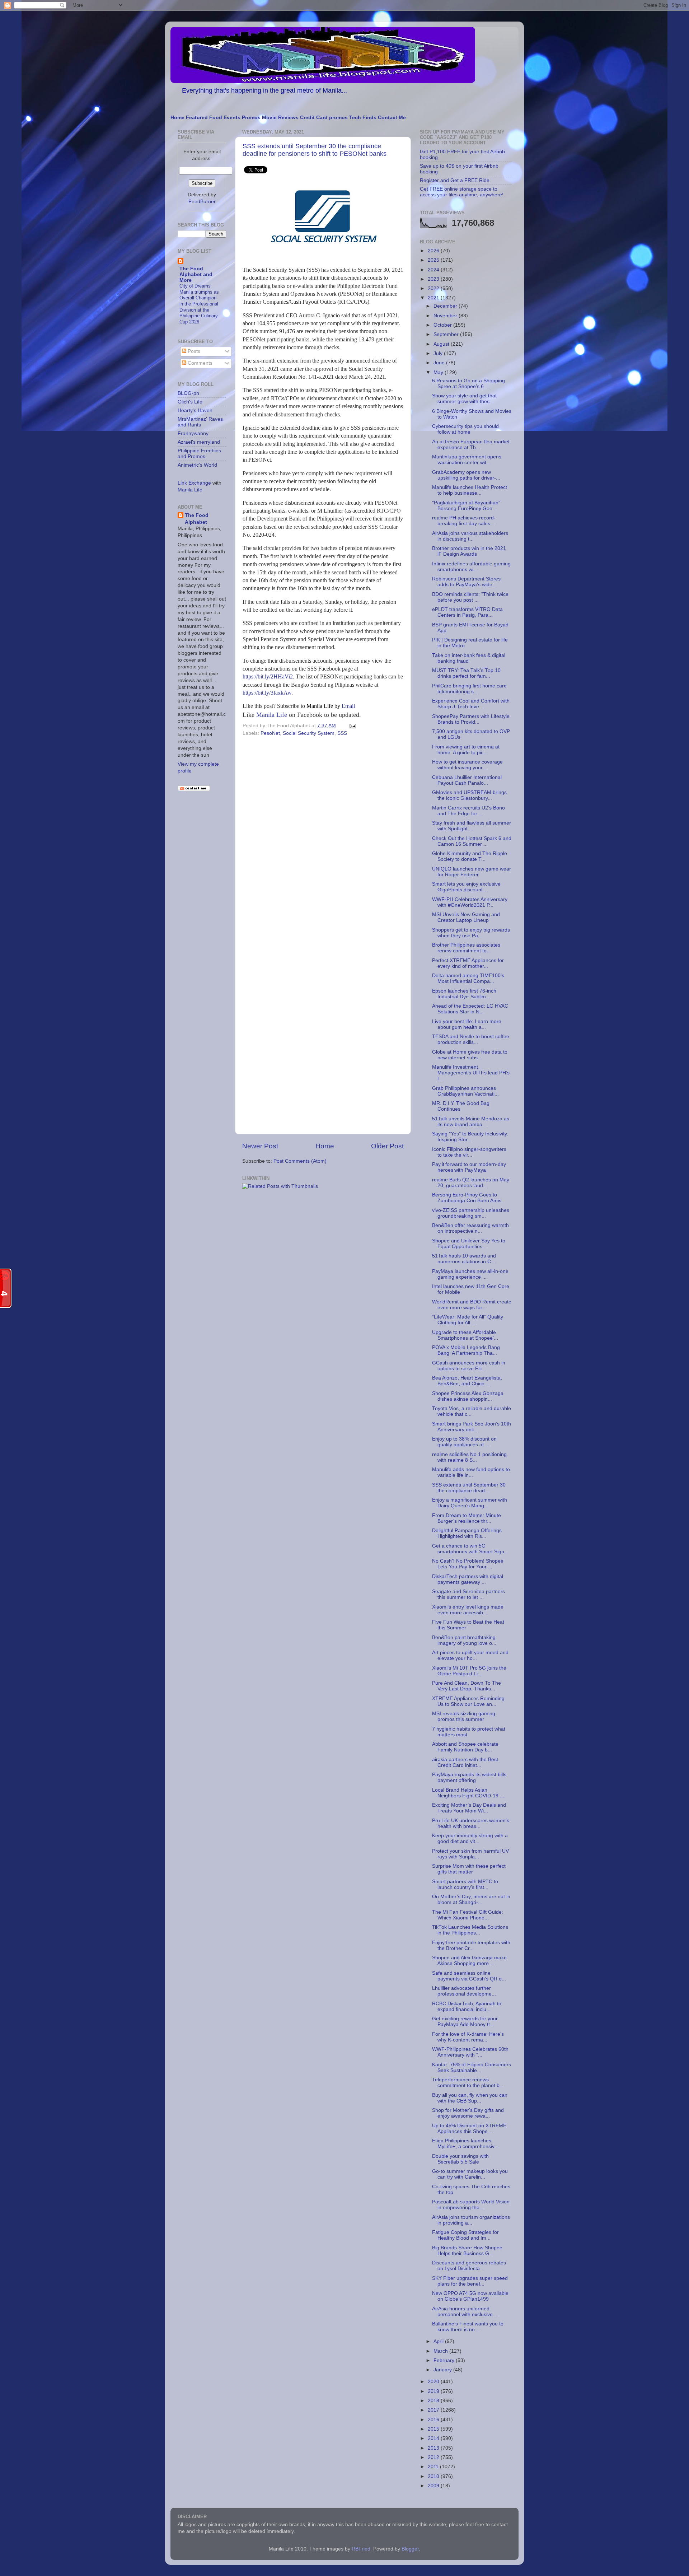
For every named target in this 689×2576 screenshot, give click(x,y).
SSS (342, 733)
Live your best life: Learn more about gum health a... (467, 1024)
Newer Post (260, 1146)
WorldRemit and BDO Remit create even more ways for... (472, 1305)
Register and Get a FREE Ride (455, 180)
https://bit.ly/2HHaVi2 (268, 676)
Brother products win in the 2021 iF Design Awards (469, 551)
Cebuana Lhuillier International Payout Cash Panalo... (467, 780)
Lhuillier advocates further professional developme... (464, 1991)
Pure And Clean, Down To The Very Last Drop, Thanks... (467, 1686)
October (443, 325)
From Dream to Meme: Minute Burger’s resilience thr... (467, 1518)
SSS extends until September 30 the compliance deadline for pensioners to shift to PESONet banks (315, 150)
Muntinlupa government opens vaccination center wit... (467, 460)
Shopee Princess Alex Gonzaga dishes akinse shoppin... (468, 1396)
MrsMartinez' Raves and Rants (200, 422)
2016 (434, 2420)
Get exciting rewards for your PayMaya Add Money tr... (465, 2022)
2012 (434, 2457)
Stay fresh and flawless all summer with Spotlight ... (472, 826)
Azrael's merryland (199, 442)
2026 (434, 251)
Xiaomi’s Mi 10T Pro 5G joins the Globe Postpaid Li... (469, 1671)
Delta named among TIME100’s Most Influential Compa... (468, 978)
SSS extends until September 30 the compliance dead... (469, 1488)
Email (331, 706)
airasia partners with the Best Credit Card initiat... (465, 1762)
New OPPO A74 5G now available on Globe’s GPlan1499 (470, 2296)
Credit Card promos (324, 118)
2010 (434, 2476)
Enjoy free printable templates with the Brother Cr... (471, 1945)
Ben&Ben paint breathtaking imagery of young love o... (464, 1640)
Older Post (387, 1146)
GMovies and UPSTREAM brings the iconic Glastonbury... (469, 795)
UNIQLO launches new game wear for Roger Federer (472, 872)
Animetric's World (197, 465)
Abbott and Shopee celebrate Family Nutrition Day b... (465, 1747)
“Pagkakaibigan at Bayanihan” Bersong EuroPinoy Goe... (466, 506)
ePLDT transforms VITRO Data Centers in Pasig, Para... (467, 612)
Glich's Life (190, 402)
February (445, 2360)
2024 (434, 270)
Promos (251, 118)
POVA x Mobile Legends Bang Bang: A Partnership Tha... (466, 1350)
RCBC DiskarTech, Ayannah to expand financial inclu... (467, 2006)
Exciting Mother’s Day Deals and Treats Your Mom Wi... (469, 1808)
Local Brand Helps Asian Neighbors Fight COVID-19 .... (469, 1793)
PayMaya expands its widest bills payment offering (469, 1777)
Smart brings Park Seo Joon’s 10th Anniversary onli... (472, 1427)
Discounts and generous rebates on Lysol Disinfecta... (469, 2266)
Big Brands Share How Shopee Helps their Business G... (467, 2251)
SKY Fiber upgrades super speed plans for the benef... (470, 2281)
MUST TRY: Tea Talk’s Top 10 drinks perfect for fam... (466, 673)
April (439, 2341)
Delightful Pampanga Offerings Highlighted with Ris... (467, 1533)
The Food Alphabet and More (196, 274)
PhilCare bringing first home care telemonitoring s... (469, 689)
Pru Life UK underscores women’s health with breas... (471, 1823)
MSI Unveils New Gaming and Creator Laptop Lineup (466, 917)
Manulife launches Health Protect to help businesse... (470, 490)
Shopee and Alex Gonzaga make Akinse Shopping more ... (469, 1961)
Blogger (410, 2549)
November (446, 316)
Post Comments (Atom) (300, 1161)
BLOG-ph (188, 393)
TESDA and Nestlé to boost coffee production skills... (471, 1039)
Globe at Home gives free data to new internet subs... (470, 1055)
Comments (199, 363)
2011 (434, 2467)
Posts (193, 351)
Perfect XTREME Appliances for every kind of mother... (468, 963)
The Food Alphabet (197, 519)
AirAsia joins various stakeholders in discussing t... (470, 536)
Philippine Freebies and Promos (199, 454)
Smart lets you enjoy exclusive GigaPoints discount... (466, 887)
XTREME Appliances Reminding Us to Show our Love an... (468, 1701)
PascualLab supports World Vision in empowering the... (471, 2205)
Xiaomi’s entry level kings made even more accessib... (468, 1610)
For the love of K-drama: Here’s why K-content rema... (468, 2037)
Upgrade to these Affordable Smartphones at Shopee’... (465, 1335)
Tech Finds (363, 118)
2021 (434, 298)
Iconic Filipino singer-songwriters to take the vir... (469, 1152)
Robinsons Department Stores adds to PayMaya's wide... (466, 582)
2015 (434, 2429)
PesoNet (270, 733)
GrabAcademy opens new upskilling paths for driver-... (466, 475)
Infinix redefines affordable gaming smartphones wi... (471, 567)
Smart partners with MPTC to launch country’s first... (465, 1884)
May (439, 372)
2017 (434, 2410)
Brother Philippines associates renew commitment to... (466, 948)
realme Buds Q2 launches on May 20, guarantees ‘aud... (471, 1183)
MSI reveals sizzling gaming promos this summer (464, 1716)
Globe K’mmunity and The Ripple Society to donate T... (470, 856)
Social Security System (309, 733)
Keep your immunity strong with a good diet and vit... (470, 1838)
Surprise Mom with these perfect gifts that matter (469, 1869)
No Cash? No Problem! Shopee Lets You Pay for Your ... (468, 1564)
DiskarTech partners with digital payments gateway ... (468, 1579)
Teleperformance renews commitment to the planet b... (468, 2083)
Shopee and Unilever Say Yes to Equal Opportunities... (469, 1244)
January (443, 2370)
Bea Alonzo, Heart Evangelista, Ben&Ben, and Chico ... (467, 1381)
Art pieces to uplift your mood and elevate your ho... (470, 1655)
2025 (434, 260)
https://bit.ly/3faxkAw (267, 693)
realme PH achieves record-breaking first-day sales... (464, 521)
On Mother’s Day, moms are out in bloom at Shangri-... (471, 1900)
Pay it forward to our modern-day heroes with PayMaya (469, 1167)
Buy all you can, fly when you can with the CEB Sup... (470, 2098)
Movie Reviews (280, 118)
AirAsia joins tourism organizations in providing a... (471, 2220)
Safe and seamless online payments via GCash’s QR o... (469, 1976)
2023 (434, 279)
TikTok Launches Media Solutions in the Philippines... (470, 1930)
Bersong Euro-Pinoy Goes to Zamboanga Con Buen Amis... (469, 1198)
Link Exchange (194, 483)
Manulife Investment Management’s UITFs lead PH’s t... (471, 1073)
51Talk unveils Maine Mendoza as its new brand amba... (471, 1122)
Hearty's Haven (195, 410)
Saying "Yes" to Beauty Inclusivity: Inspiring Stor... (470, 1137)
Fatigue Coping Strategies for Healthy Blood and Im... (465, 2235)
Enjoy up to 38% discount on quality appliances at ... (464, 1442)
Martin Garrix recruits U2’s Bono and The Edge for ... (468, 811)
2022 (434, 288)
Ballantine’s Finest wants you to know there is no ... (468, 2327)
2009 (434, 2486)
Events (232, 118)
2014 (434, 2438)
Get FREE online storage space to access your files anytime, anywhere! (462, 192)
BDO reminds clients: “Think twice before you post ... (470, 597)
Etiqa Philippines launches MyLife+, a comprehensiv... (465, 2144)
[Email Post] (351, 726)
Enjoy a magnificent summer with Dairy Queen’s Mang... (470, 1503)
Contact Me (392, 118)
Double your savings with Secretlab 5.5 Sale (460, 2159)
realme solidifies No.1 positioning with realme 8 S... (469, 1457)
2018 (434, 2401)
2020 (434, 2382)
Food (216, 118)
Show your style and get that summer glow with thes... (464, 399)
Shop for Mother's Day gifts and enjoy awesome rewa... (468, 2113)
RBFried (361, 2549)
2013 (434, 2448)
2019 (434, 2391)
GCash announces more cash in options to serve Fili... (469, 1366)
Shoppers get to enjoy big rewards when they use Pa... (471, 933)
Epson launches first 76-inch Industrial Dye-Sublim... (464, 994)
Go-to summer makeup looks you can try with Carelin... (470, 2174)
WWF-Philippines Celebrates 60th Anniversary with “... (470, 2052)
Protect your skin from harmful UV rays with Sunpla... (470, 1854)
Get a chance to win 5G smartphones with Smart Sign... (470, 1549)
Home (177, 118)
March (441, 2351)
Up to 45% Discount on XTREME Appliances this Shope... (469, 2129)
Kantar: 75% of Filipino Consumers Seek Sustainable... (472, 2068)
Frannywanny (193, 433)
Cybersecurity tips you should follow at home (465, 429)
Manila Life (272, 715)
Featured (197, 118)
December (446, 306)
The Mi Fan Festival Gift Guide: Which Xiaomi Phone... (468, 1915)
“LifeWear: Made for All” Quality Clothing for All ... (468, 1320)
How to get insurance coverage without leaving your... (467, 765)
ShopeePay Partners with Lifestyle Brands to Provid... (471, 719)
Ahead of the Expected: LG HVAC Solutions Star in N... (470, 1009)
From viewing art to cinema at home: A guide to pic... (466, 750)
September (447, 334)
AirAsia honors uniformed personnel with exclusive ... (465, 2312)
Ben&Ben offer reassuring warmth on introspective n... (470, 1228)
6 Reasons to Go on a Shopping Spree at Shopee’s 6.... (468, 384)
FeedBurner (202, 202)
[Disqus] (323, 837)
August (442, 344)
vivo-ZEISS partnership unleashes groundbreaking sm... (471, 1213)
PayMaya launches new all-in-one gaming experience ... (470, 1274)
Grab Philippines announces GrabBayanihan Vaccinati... (465, 1091)
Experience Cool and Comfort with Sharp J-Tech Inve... (471, 704)
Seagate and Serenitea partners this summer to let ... (468, 1594)
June (440, 363)
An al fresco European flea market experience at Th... (471, 445)
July (439, 353)
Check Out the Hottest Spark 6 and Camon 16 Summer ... (472, 841)
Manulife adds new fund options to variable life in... (471, 1472)
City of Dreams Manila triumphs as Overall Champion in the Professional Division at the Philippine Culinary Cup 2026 (199, 304)
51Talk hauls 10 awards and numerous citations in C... (464, 1259)
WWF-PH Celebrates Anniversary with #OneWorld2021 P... (470, 902)
